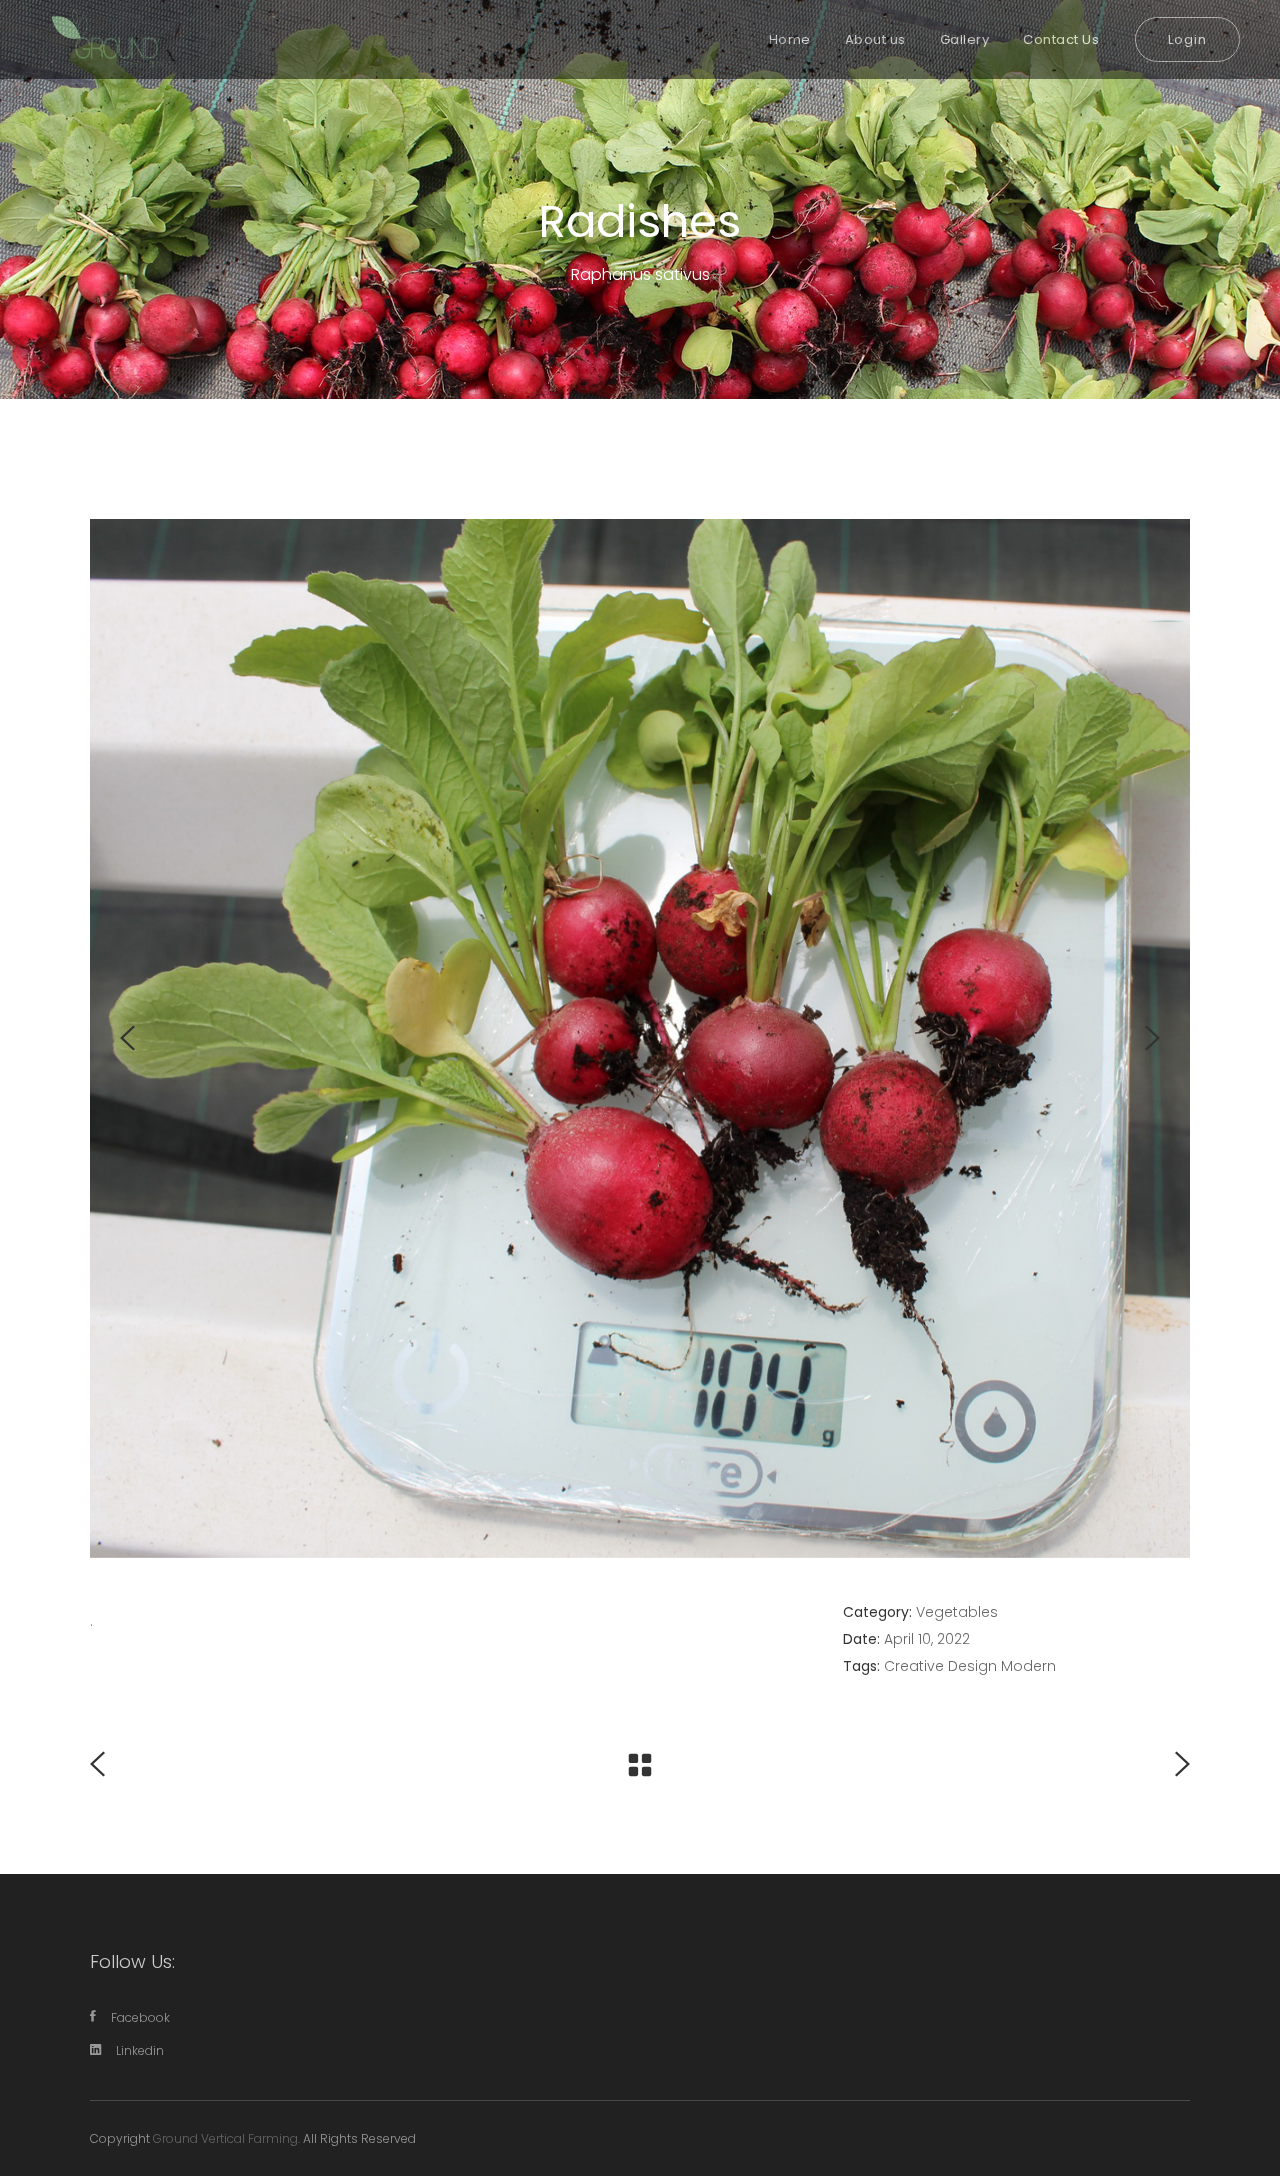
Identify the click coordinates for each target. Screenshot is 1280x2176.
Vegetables (957, 1612)
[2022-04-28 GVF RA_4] (640, 1038)
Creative (914, 1666)
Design (972, 1666)
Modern (1028, 1666)
